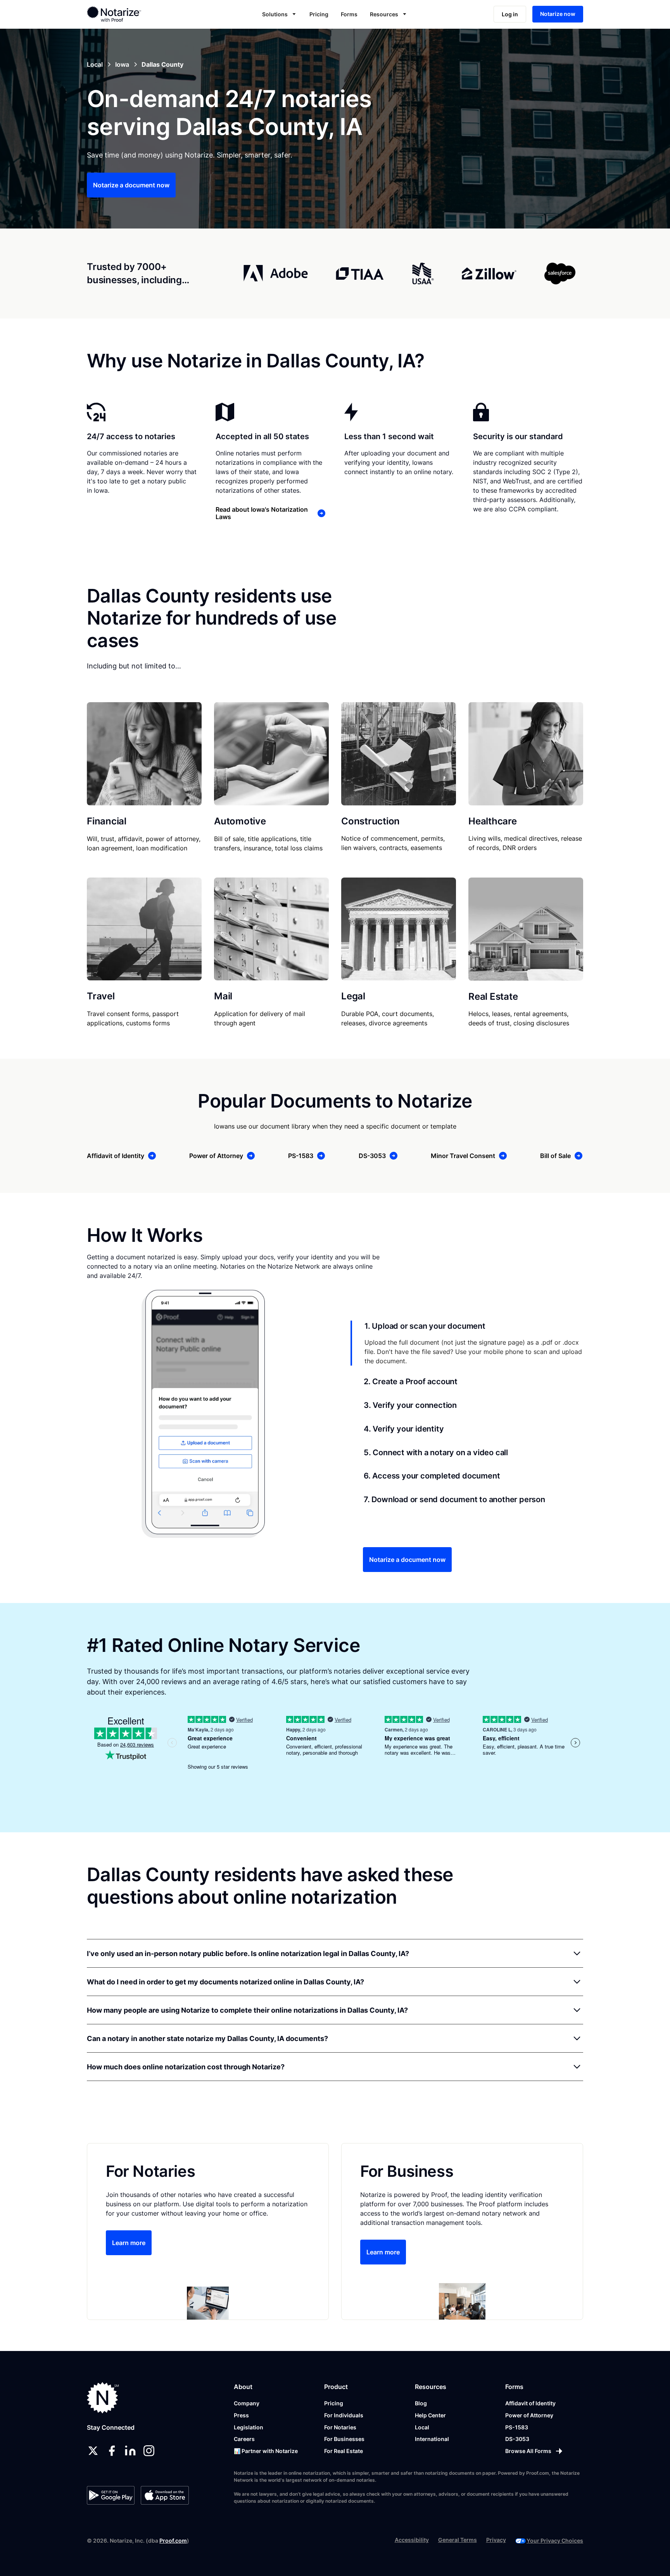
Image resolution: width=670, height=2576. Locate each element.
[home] (139, 14)
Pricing (319, 14)
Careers (244, 2439)
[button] (280, 14)
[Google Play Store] (111, 2495)
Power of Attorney (529, 2415)
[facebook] (112, 2451)
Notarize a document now (131, 185)
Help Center (430, 2415)
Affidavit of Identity (530, 2403)
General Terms (458, 2540)
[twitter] (93, 2451)
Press (241, 2415)
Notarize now (558, 14)
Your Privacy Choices (555, 2541)
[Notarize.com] (103, 2398)
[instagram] (149, 2451)
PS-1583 (517, 2427)
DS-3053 (517, 2439)
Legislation (249, 2427)
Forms (349, 14)
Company (247, 2403)
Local (422, 2427)
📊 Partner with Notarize (266, 2451)
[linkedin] (130, 2451)
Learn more (129, 2243)
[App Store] (165, 2495)
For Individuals (344, 2415)
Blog (421, 2403)
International (432, 2439)
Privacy (496, 2540)
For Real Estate (344, 2451)
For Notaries (340, 2427)
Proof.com (173, 2541)
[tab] (467, 1343)
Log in (510, 14)
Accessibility (412, 2540)
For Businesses (344, 2439)
